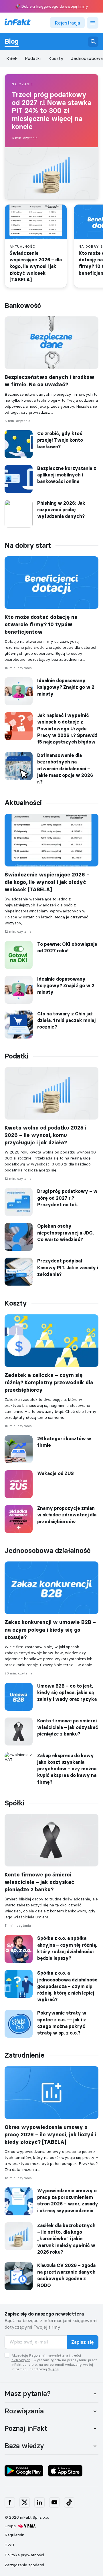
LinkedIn (39, 2503)
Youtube (54, 2503)
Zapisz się (83, 2342)
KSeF (12, 58)
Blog (12, 41)
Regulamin (14, 2535)
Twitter (25, 2503)
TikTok (69, 2503)
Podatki (33, 58)
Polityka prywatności (24, 2555)
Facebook (10, 2503)
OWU (9, 2545)
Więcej (54, 2369)
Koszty (56, 58)
